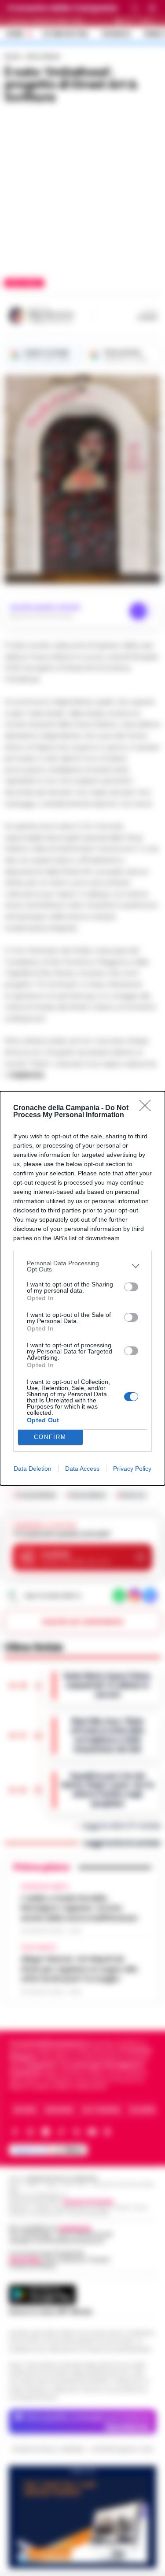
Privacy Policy (132, 1469)
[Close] (148, 1108)
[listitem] (82, 1266)
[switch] (131, 1287)
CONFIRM (50, 1437)
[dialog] (82, 1288)
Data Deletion (33, 1469)
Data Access (82, 1469)
